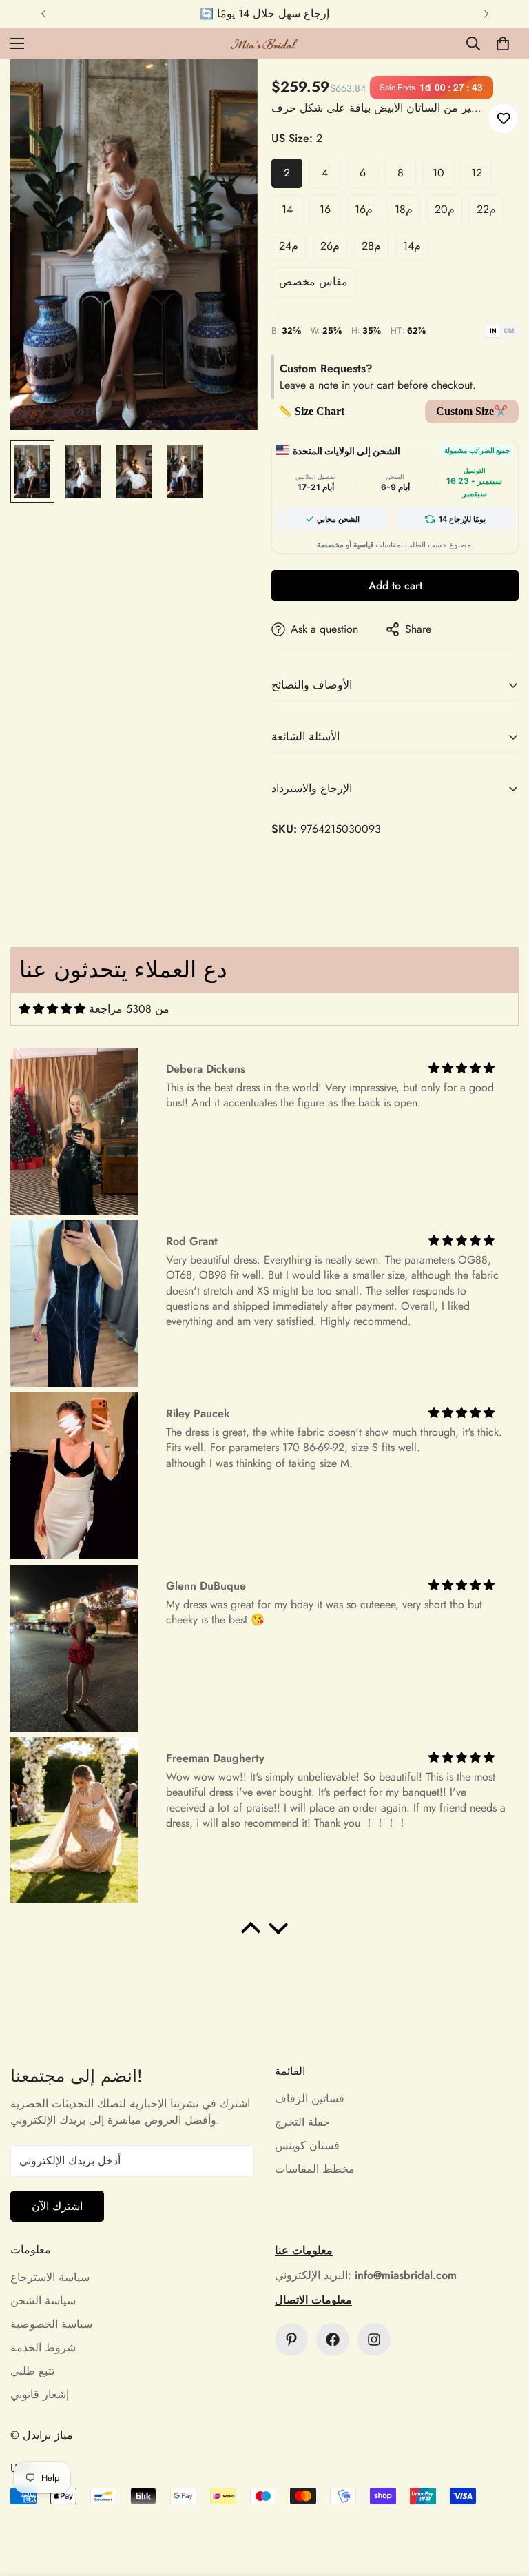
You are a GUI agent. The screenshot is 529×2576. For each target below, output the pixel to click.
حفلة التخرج (302, 2122)
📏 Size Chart (311, 411)
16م (364, 209)
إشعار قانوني (40, 2394)
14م (412, 246)
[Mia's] (264, 43)
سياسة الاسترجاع (50, 2277)
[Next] (486, 14)
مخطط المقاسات (315, 2169)
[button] (503, 43)
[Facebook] (333, 2340)
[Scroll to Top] (502, 2501)
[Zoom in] (228, 89)
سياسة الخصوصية (51, 2324)
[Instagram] (374, 2340)
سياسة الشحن (43, 2301)
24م (289, 246)
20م (445, 209)
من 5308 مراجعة (129, 1009)
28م (371, 246)
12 (477, 173)
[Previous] (43, 14)
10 (438, 173)
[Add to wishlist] (503, 118)
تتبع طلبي (32, 2371)
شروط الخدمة (43, 2347)
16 (325, 209)
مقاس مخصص (313, 282)
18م (404, 209)
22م (486, 209)
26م (330, 246)
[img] (52, 1009)
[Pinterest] (291, 2340)
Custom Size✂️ (472, 411)
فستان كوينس (307, 2146)
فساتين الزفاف (310, 2099)
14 (287, 209)
